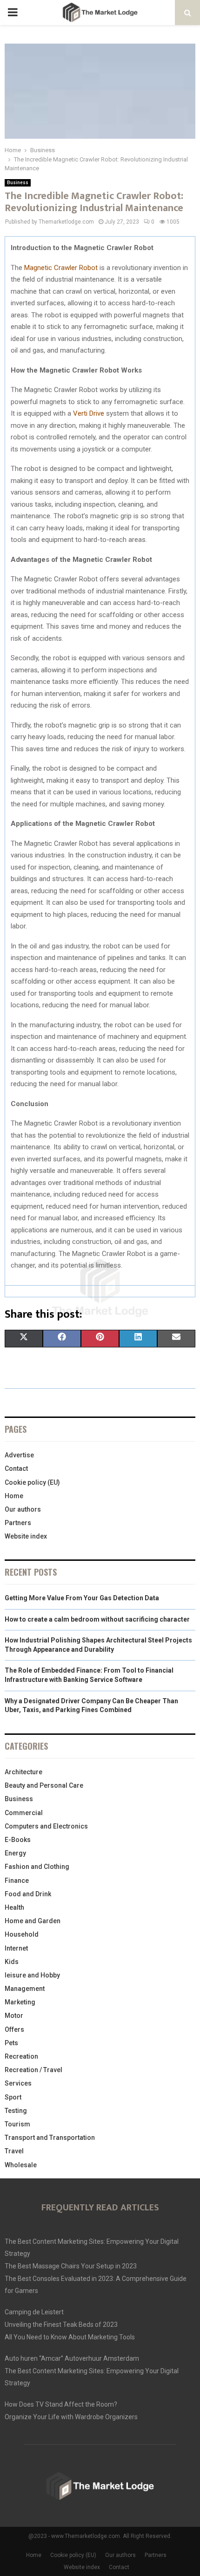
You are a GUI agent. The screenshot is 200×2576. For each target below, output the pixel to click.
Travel (14, 2151)
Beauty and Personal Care (44, 1785)
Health (14, 1907)
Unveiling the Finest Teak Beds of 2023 (61, 2325)
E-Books (18, 1840)
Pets (11, 2043)
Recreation (21, 2056)
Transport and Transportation (50, 2138)
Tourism (17, 2124)
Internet (16, 1948)
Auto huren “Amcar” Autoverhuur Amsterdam (72, 2358)
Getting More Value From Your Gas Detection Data (82, 1598)
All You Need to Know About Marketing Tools (70, 2337)
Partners (18, 1523)
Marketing (20, 2002)
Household (22, 1934)
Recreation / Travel (33, 2070)
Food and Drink (28, 1894)
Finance (17, 1880)
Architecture (23, 1772)
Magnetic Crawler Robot (61, 268)
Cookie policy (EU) (32, 1482)
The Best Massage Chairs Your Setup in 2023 (71, 2266)
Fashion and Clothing (37, 1867)
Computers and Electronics (46, 1826)
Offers (14, 2029)
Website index (26, 1536)
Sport (13, 2097)
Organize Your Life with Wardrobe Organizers (71, 2417)
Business (18, 183)
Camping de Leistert (34, 2312)
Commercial (24, 1813)
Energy (15, 1853)
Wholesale (21, 2165)
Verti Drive (89, 413)
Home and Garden (33, 1921)
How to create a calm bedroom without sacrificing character (97, 1619)
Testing (16, 2111)
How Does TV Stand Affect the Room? (61, 2404)
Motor (14, 2016)
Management (25, 1989)
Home (14, 1496)
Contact (16, 1468)
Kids (12, 1962)
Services (18, 2083)
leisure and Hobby (32, 1975)
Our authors (23, 1509)
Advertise (19, 1455)
